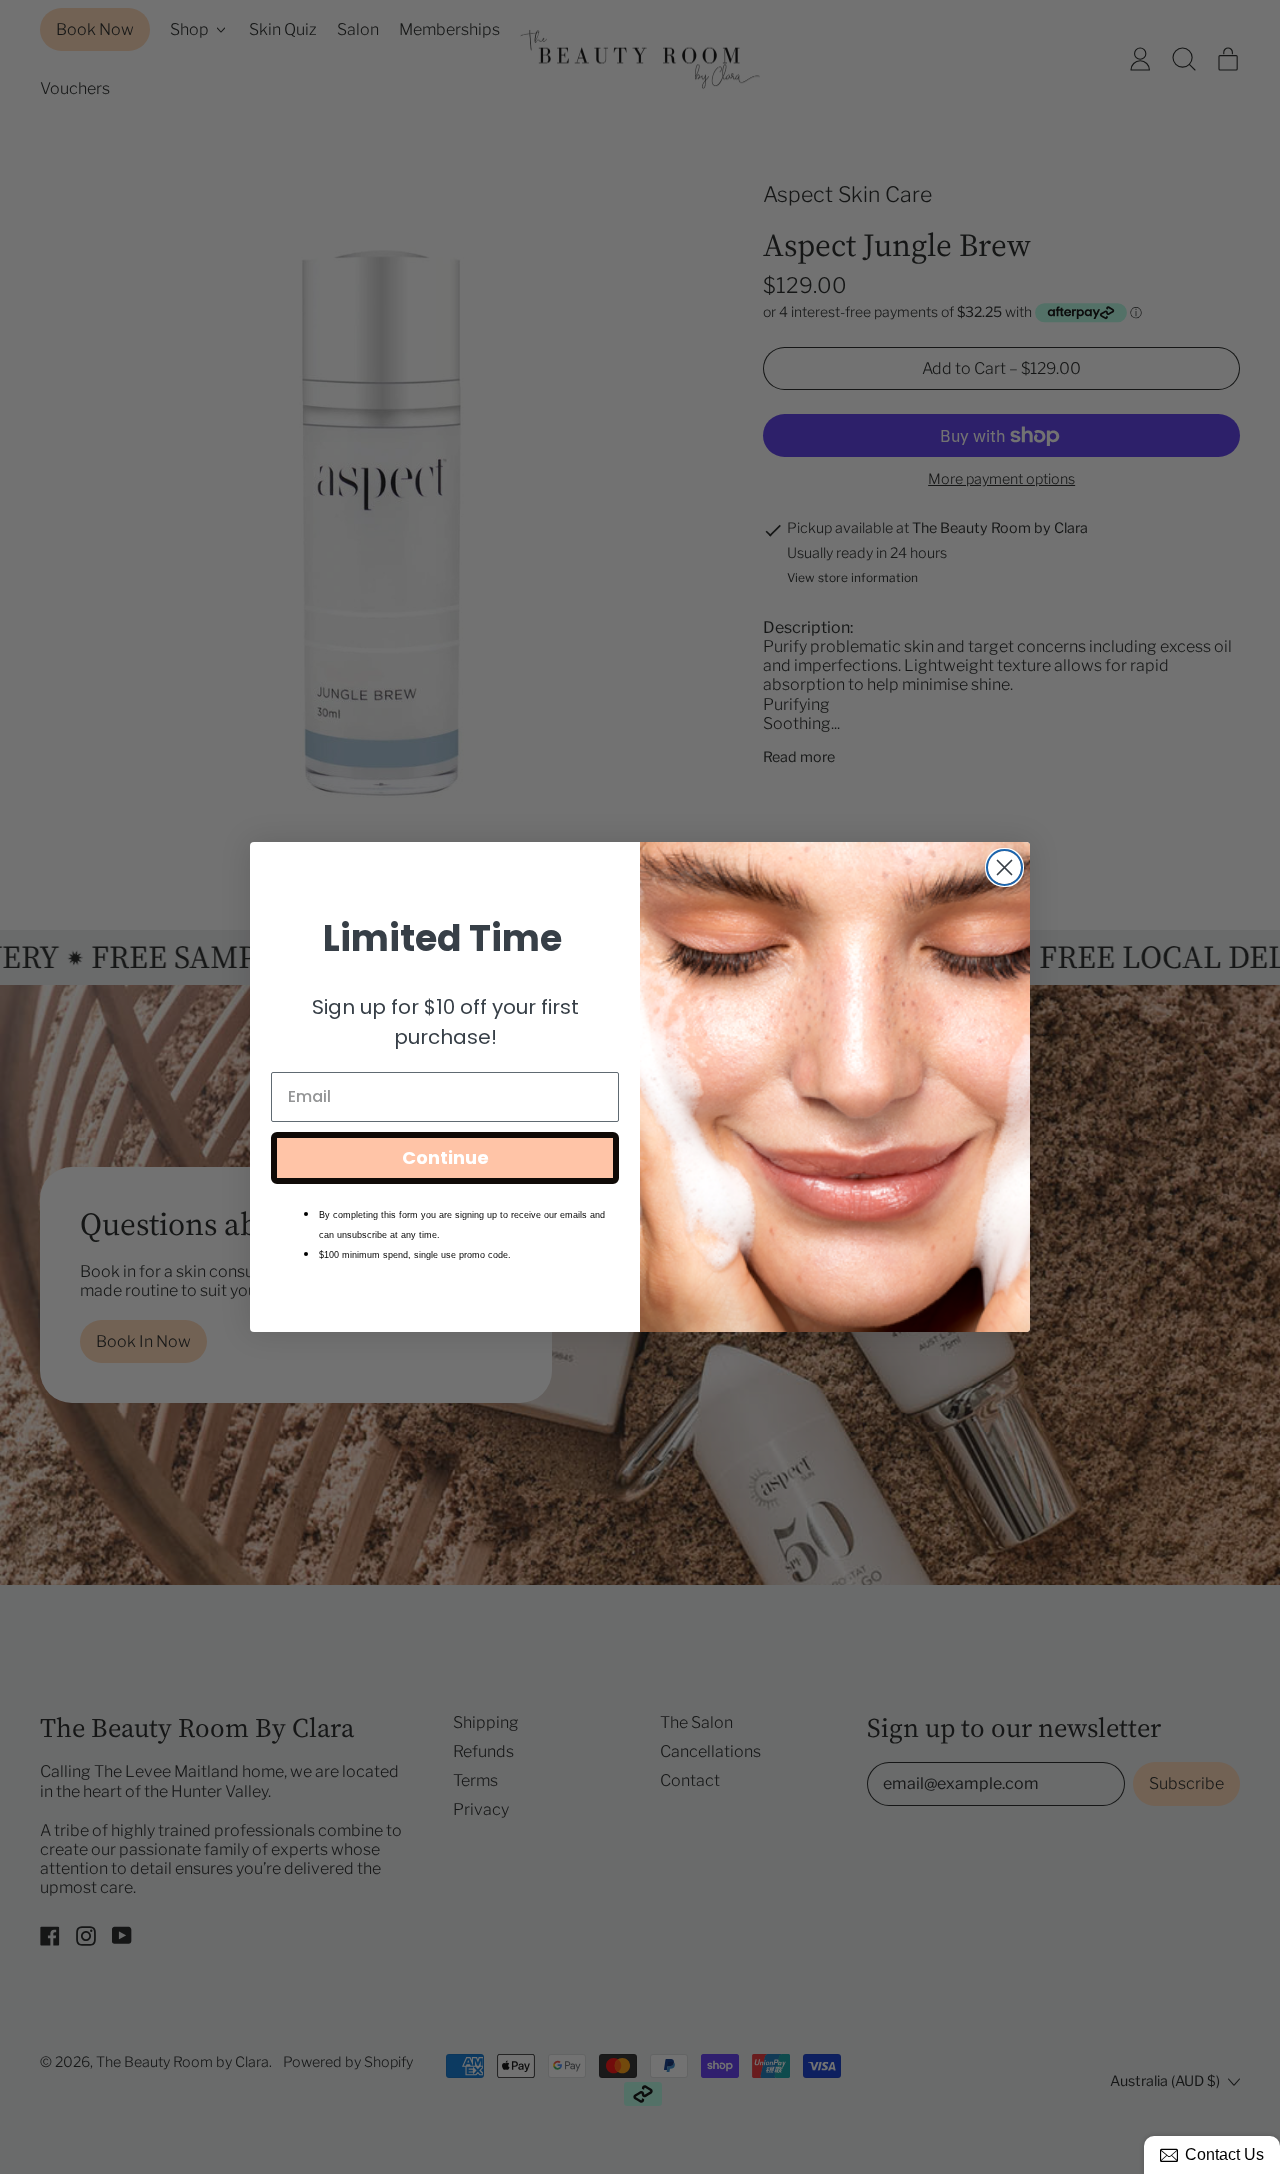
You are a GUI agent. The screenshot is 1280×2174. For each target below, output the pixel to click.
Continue (445, 1157)
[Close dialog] (1004, 867)
